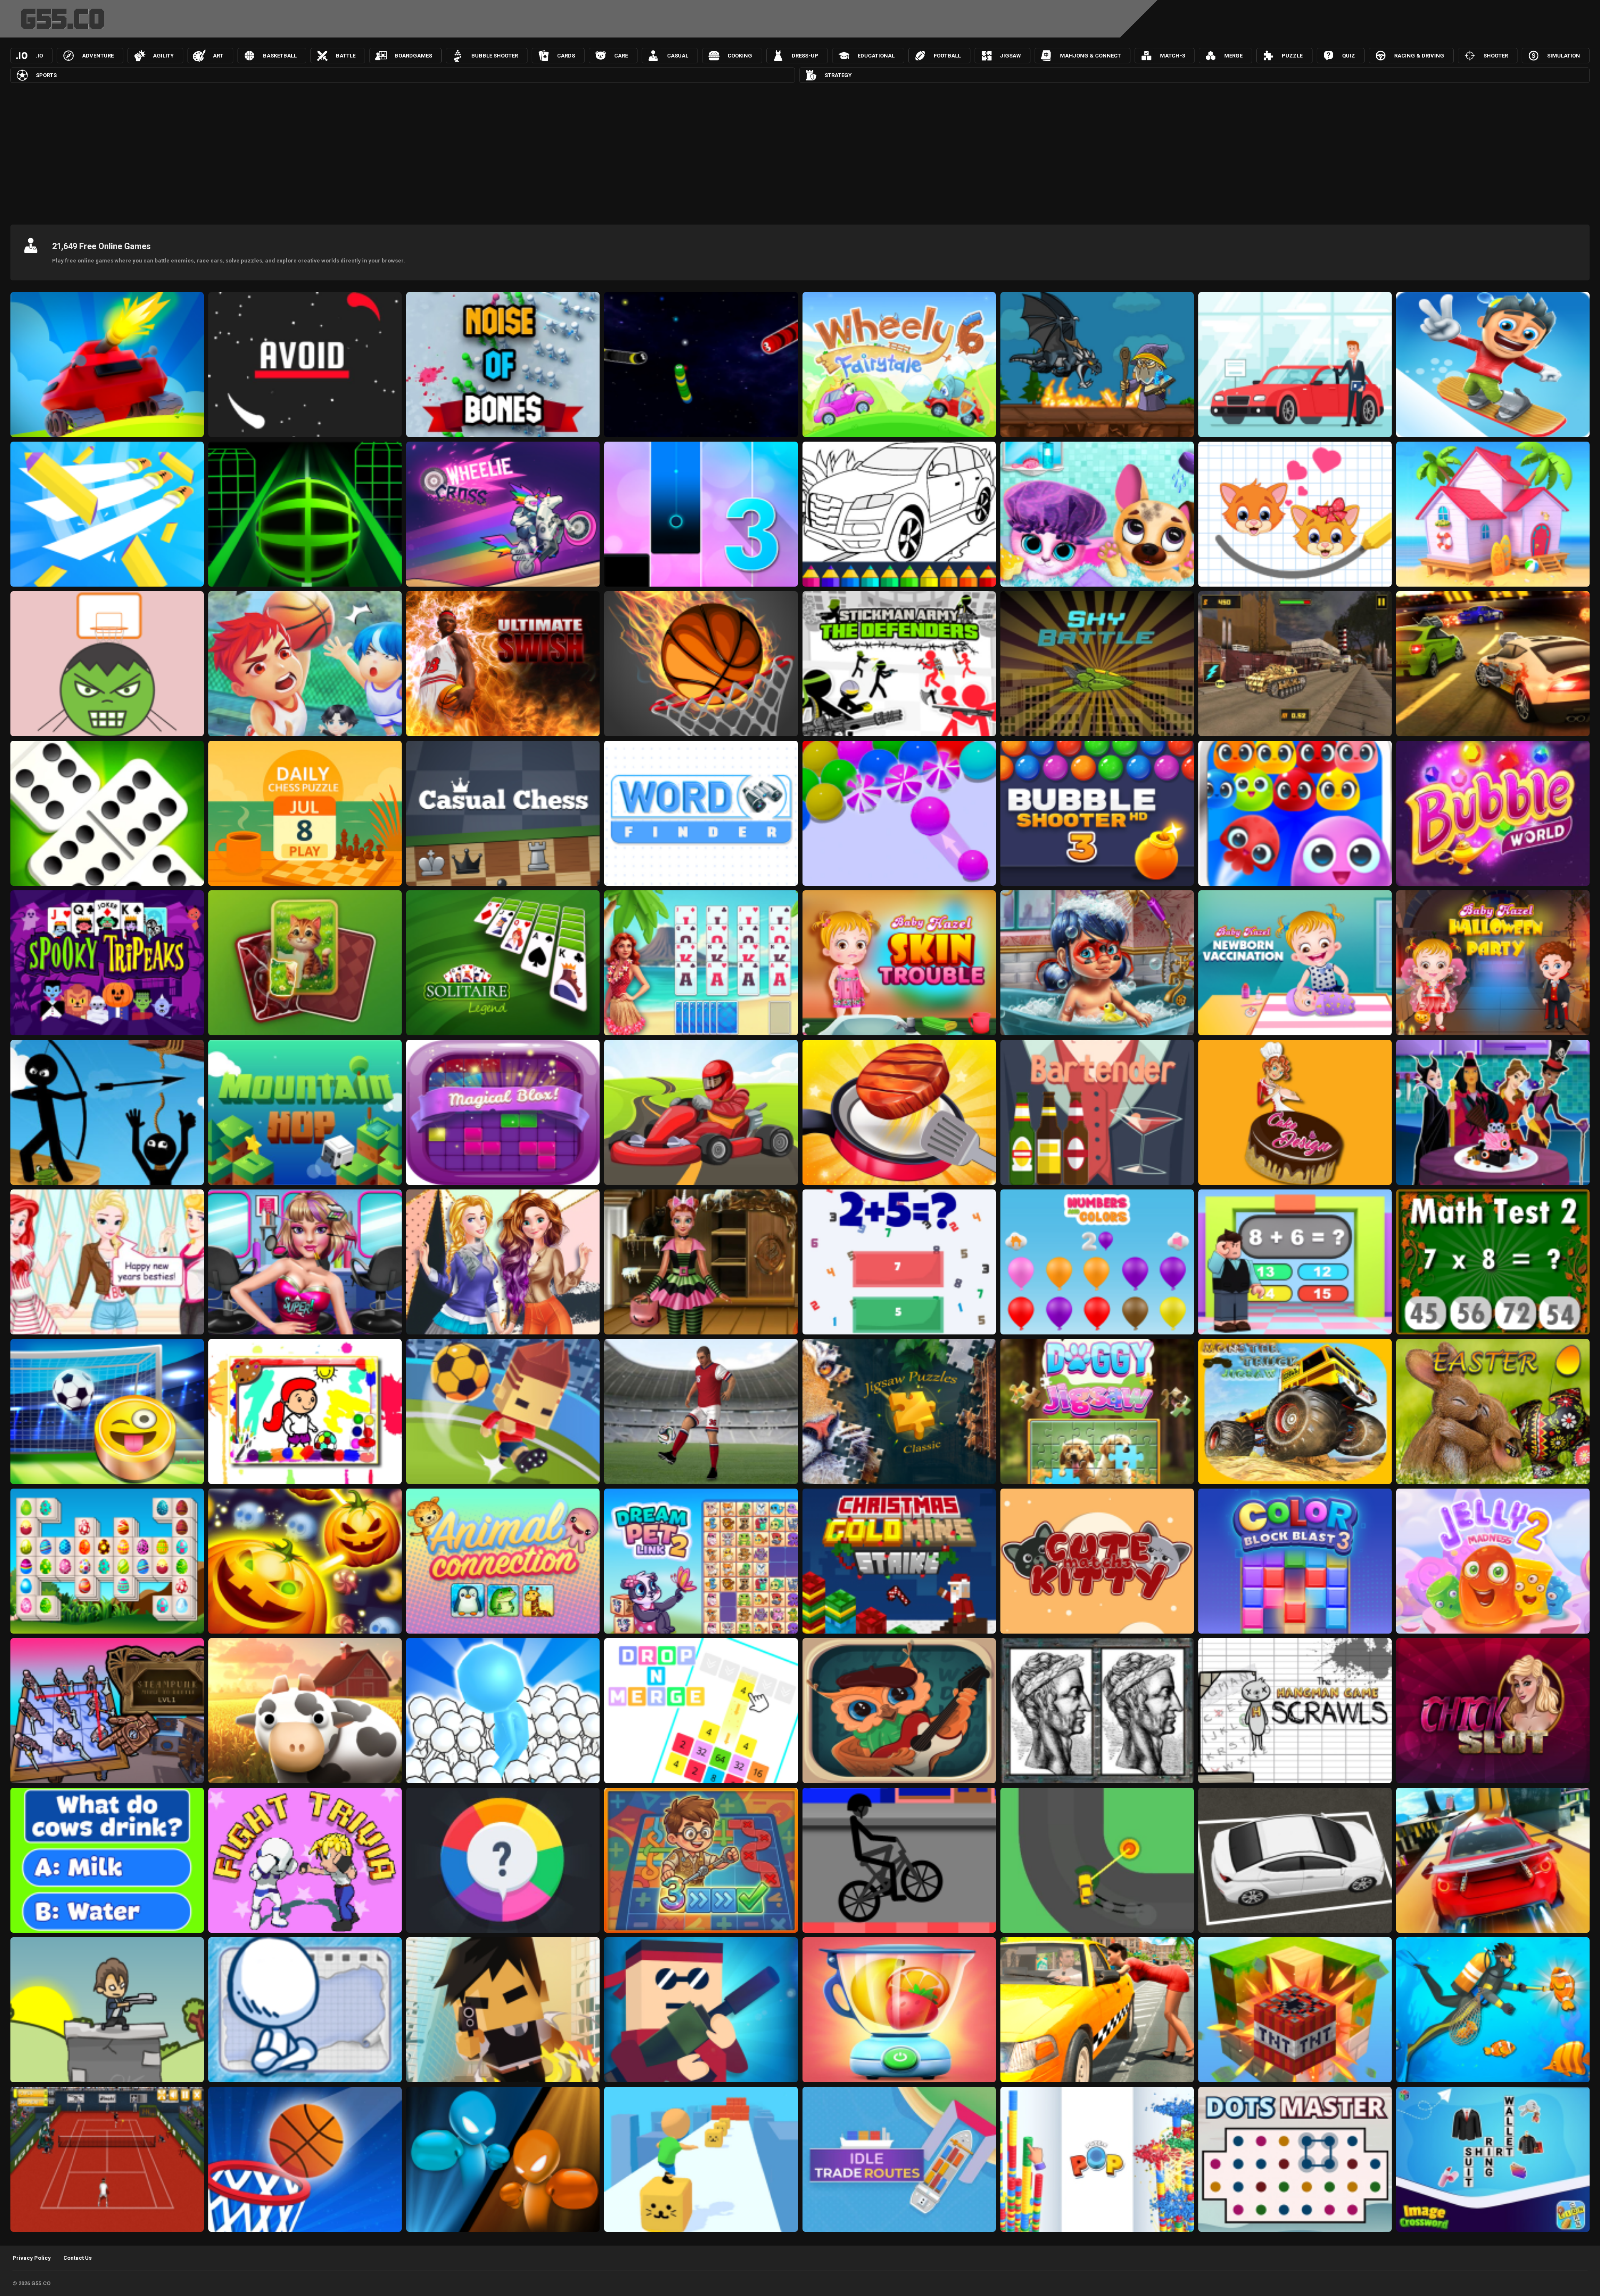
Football (947, 56)
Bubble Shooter (495, 56)
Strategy (838, 75)
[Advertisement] (800, 152)
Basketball (280, 56)
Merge (1233, 56)
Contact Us (77, 2258)
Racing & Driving (1419, 56)
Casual (678, 56)
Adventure (98, 56)
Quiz (1349, 56)
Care (621, 56)
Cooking (740, 56)
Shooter (1496, 56)
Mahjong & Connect (1090, 56)
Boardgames (413, 56)
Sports (46, 75)
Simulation (1564, 56)
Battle (346, 56)
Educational (876, 56)
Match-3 (1172, 56)
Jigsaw (1010, 56)
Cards (566, 56)
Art (218, 56)
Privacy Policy (32, 2258)
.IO (39, 56)
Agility (163, 56)
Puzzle (1292, 56)
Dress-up (805, 56)
